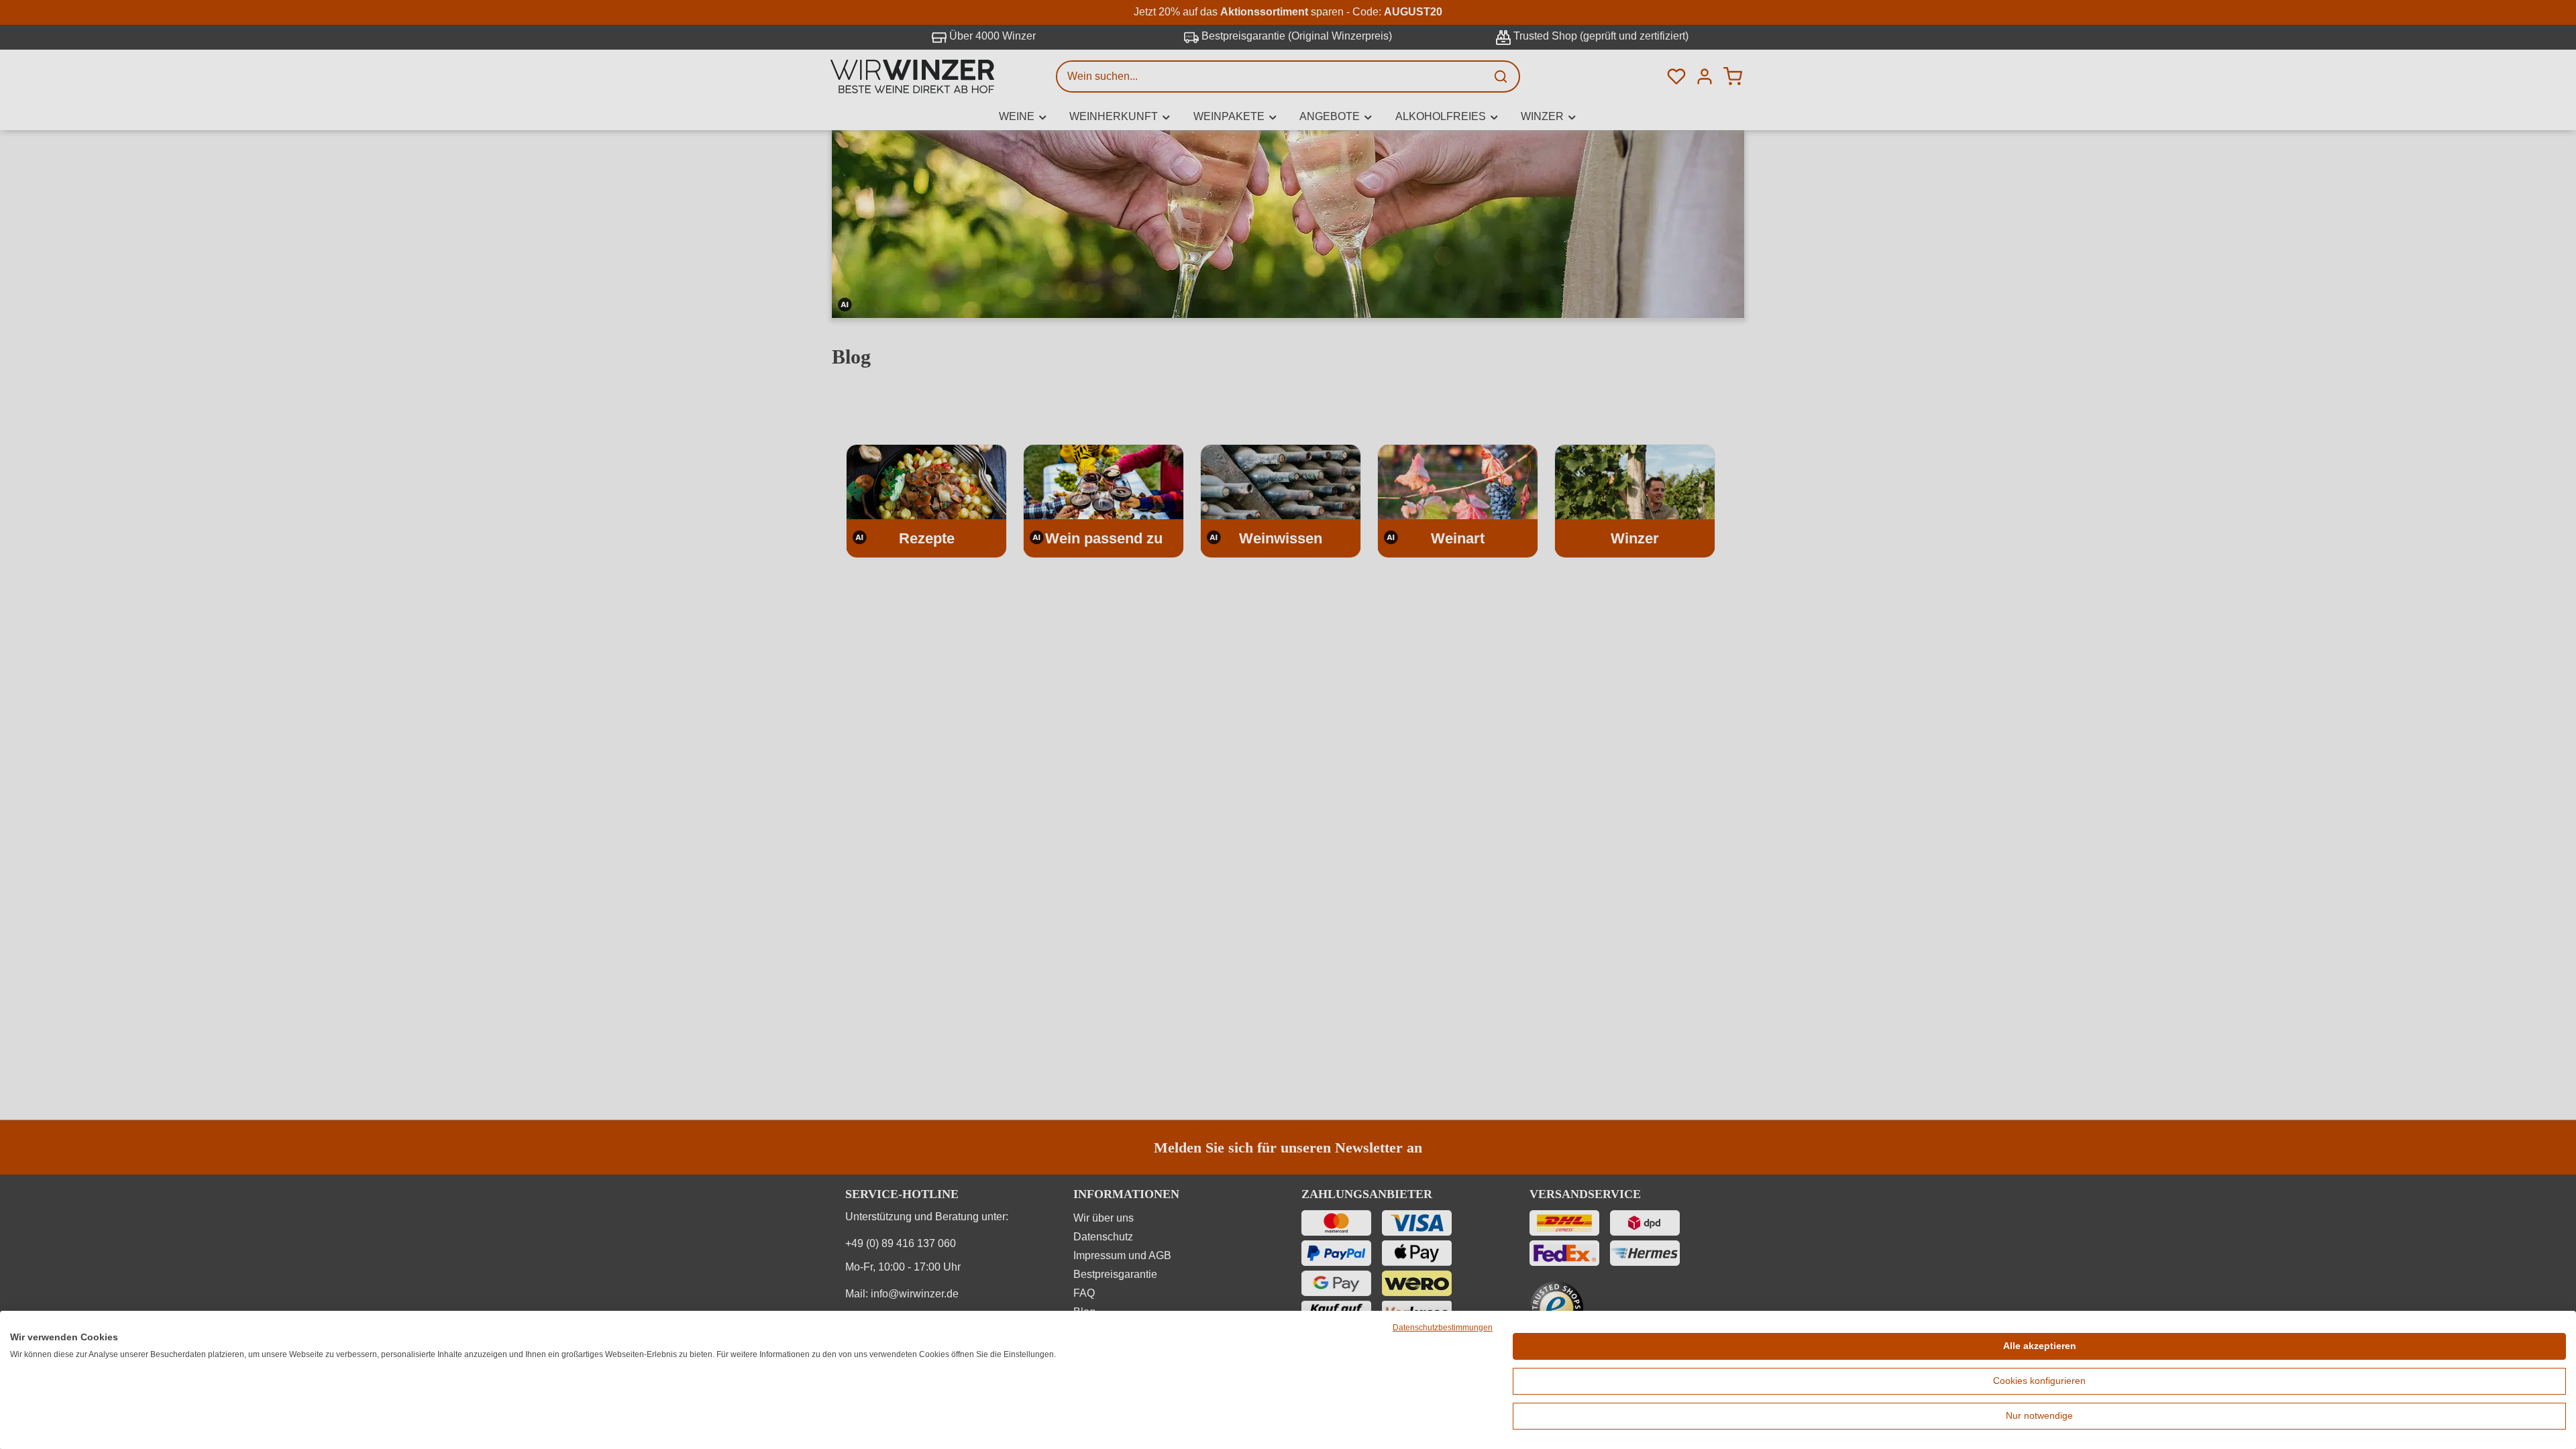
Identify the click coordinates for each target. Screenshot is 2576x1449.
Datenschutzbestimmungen (1443, 1328)
